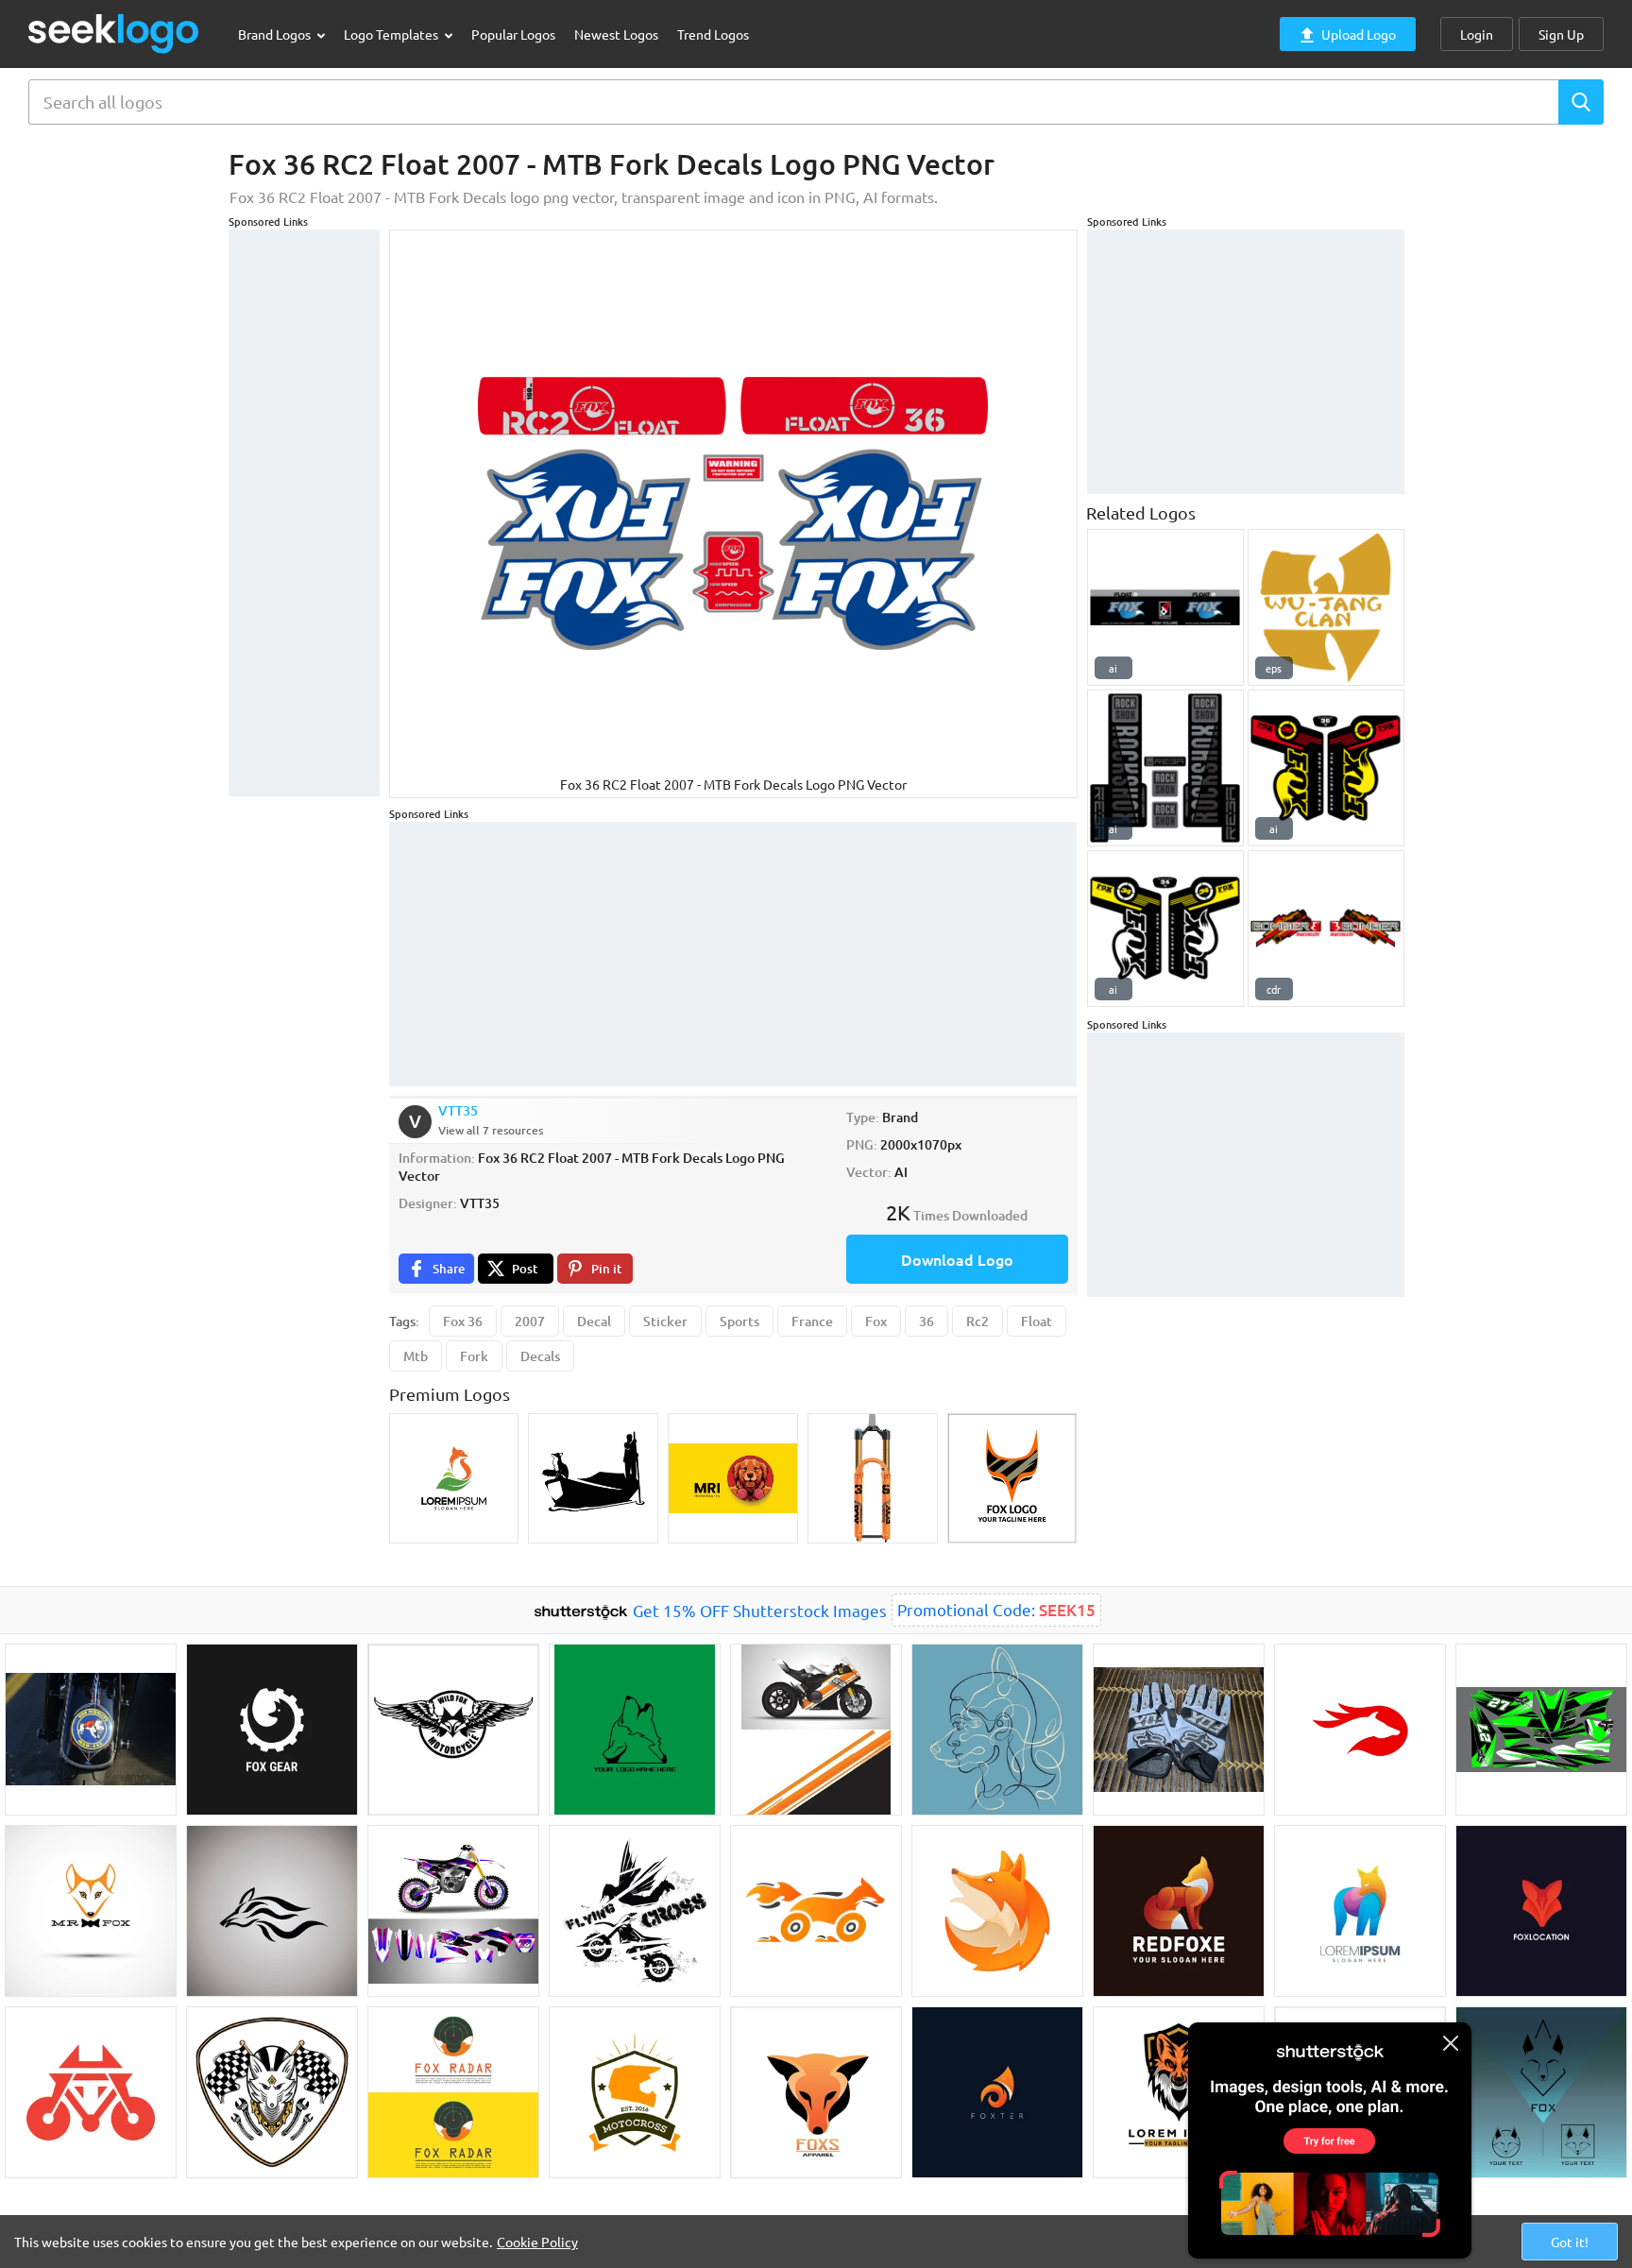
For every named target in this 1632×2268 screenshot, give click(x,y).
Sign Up (1561, 34)
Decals (540, 1356)
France (812, 1321)
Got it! (1570, 2242)
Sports (739, 1321)
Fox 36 (463, 1321)
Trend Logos (713, 34)
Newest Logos (616, 34)
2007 (530, 1321)
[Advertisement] (304, 513)
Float (1037, 1321)
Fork (474, 1356)
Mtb (416, 1356)
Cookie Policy (537, 2242)
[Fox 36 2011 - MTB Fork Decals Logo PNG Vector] (1326, 768)
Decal (594, 1321)
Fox (876, 1321)
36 (926, 1321)
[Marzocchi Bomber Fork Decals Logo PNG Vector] (1326, 929)
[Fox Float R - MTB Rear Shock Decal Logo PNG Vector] (1165, 607)
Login (1477, 34)
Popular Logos (513, 34)
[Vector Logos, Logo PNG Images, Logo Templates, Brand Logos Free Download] (114, 34)
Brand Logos (276, 34)
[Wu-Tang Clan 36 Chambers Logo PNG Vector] (1326, 607)
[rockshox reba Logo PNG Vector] (1165, 768)
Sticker (665, 1321)
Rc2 (977, 1321)
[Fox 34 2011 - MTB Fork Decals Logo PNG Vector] (1165, 929)
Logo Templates (392, 34)
